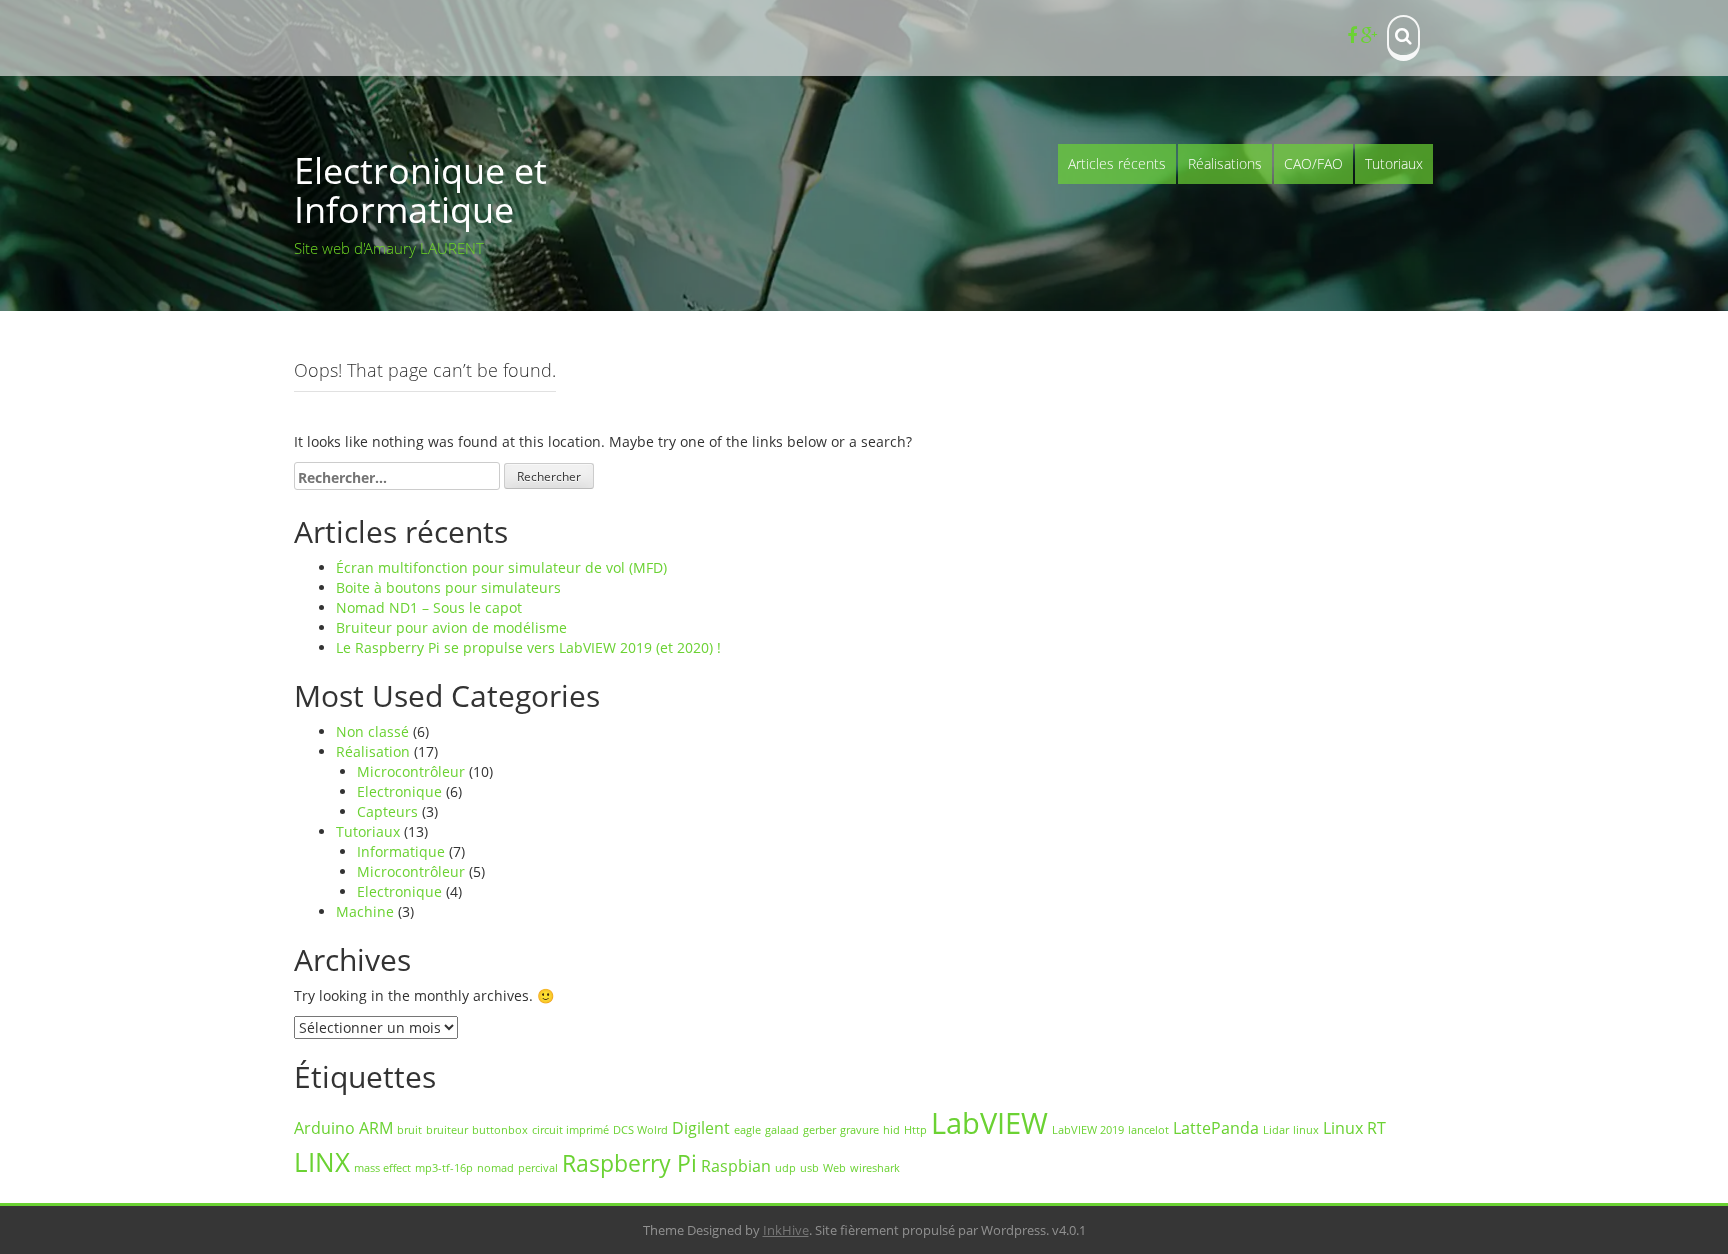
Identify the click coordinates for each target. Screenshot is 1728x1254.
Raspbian (736, 1166)
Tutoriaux (1394, 163)
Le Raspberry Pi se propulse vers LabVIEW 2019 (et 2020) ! (528, 647)
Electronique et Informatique (420, 190)
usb (809, 1168)
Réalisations (1225, 163)
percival (538, 1168)
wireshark (875, 1168)
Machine (365, 911)
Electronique (399, 791)
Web (834, 1168)
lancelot (1148, 1130)
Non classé (372, 731)
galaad (782, 1130)
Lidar (1276, 1130)
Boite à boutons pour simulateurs (448, 587)
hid (891, 1130)
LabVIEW (989, 1123)
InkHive (786, 1230)
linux (1306, 1130)
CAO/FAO (1313, 163)
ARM (376, 1128)
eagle (747, 1130)
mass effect (382, 1168)
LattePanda (1216, 1128)
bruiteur (447, 1130)
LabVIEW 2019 (1088, 1130)
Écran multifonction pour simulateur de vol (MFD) (501, 567)
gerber (819, 1130)
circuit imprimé (570, 1130)
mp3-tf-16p (444, 1168)
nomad (495, 1168)
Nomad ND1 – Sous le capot (429, 607)
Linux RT (1354, 1128)
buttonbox (500, 1130)
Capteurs (387, 811)
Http (915, 1130)
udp (785, 1168)
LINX (322, 1162)
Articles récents (1117, 163)
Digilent (701, 1128)
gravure (859, 1130)
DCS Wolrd (640, 1130)
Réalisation (373, 751)
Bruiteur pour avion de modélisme (451, 627)
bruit (409, 1130)
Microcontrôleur (411, 771)
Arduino (324, 1128)
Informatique (401, 851)
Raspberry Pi (629, 1163)
